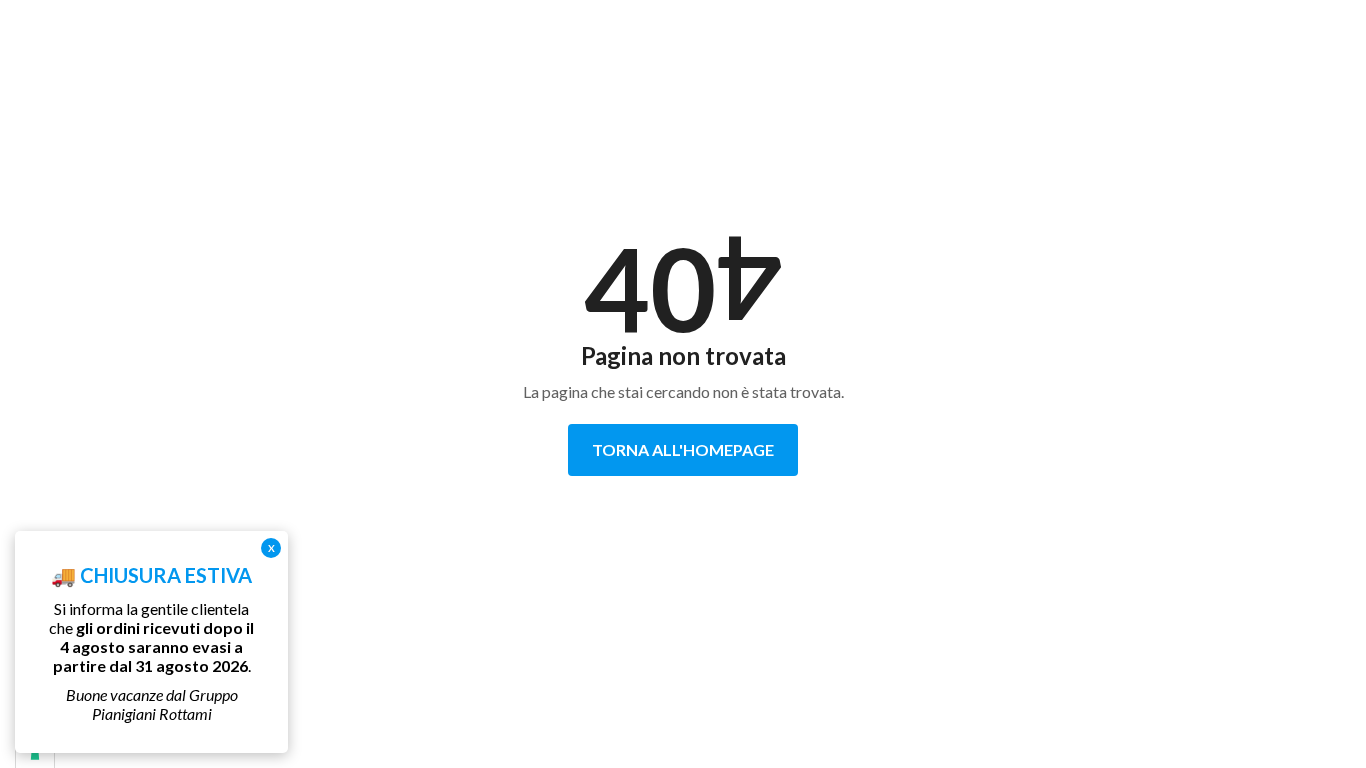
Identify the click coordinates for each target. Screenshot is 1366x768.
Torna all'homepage (683, 449)
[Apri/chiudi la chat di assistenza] (1312, 718)
